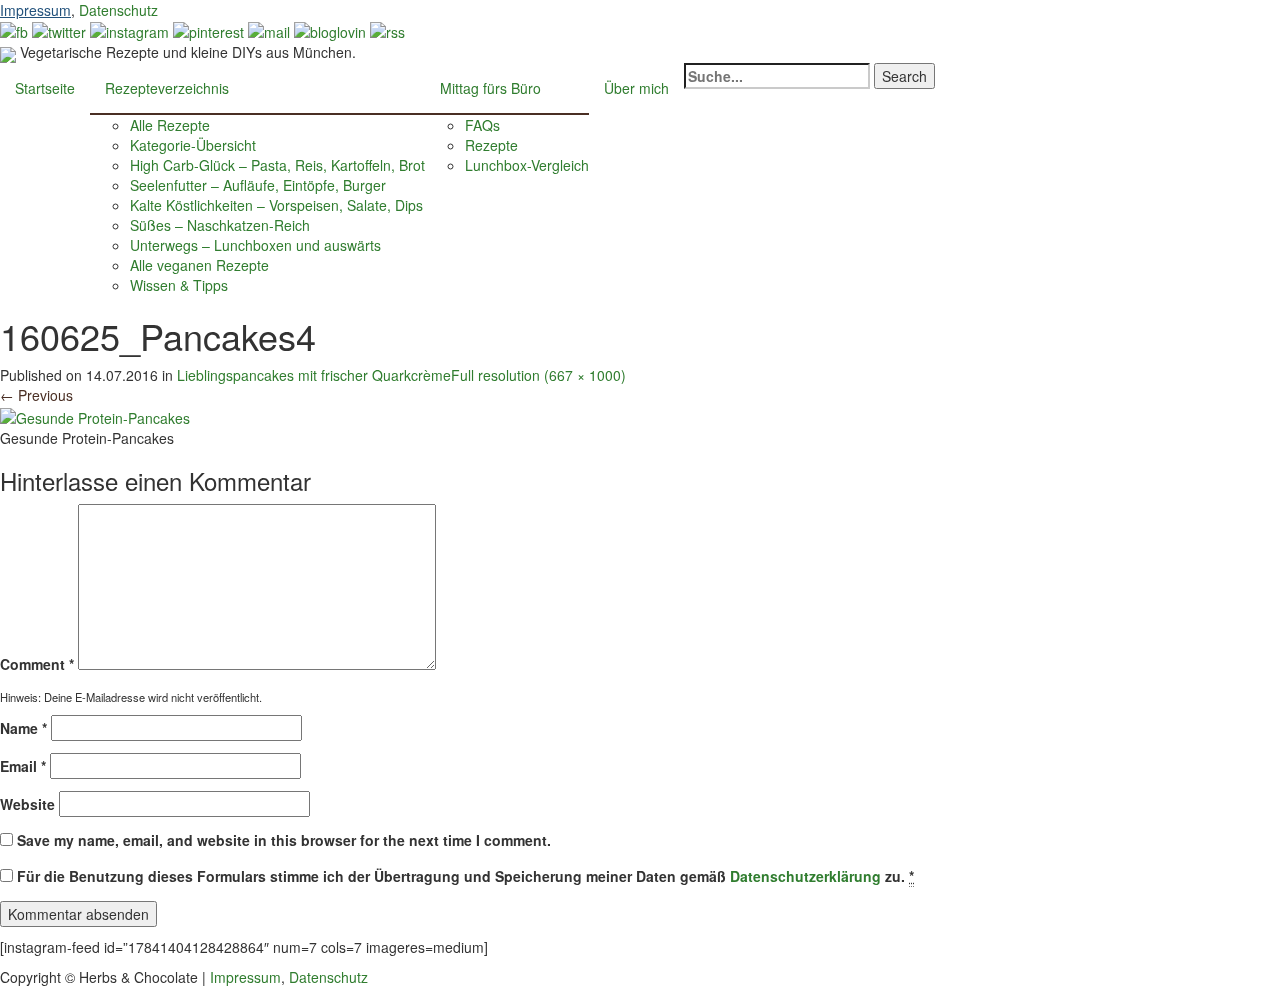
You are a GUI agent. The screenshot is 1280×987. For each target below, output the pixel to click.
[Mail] (269, 30)
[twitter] (59, 30)
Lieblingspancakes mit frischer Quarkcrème (314, 375)
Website (27, 804)
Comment (37, 664)
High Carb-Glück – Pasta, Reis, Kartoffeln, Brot (277, 165)
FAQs (482, 125)
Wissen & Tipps (179, 285)
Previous (36, 395)
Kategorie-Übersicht (193, 145)
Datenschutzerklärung (805, 876)
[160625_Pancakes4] (95, 415)
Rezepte (491, 145)
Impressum (35, 10)
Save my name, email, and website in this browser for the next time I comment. (284, 840)
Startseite (45, 88)
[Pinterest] (208, 30)
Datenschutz (118, 10)
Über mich (636, 88)
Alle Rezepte (170, 125)
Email (23, 766)
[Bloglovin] (330, 30)
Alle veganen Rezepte (199, 265)
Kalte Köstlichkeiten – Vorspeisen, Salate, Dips (276, 205)
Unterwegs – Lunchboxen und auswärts (255, 245)
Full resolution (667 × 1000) (538, 375)
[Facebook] (14, 30)
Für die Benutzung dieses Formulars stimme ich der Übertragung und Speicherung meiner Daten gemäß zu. (465, 876)
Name (23, 728)
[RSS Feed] (387, 30)
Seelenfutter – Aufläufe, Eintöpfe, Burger (258, 185)
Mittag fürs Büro (490, 88)
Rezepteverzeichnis (167, 88)
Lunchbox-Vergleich (527, 165)
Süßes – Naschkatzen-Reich (220, 225)
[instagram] (129, 30)
